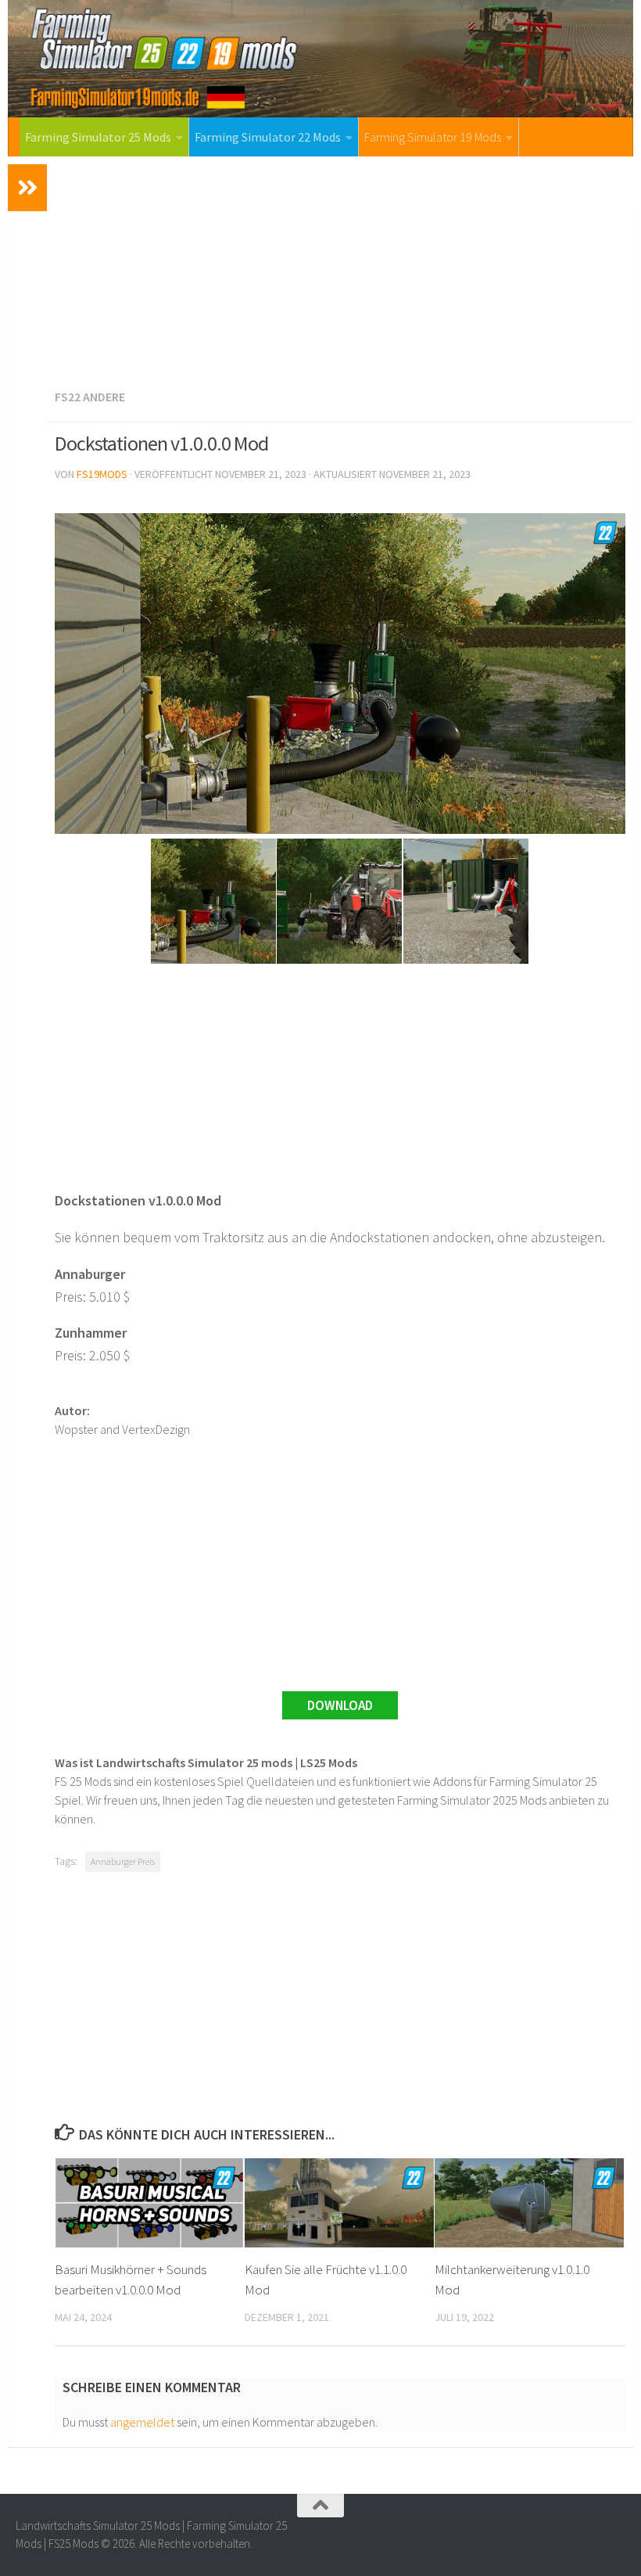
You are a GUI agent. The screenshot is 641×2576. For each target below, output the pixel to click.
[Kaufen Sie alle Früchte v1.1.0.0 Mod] (339, 2203)
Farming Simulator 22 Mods (268, 137)
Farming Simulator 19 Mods (433, 137)
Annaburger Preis (123, 1861)
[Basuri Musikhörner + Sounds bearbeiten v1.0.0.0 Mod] (149, 2203)
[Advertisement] (340, 270)
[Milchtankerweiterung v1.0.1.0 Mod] (529, 2203)
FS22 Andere (90, 397)
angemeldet (142, 2422)
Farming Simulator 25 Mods (98, 137)
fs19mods (102, 474)
